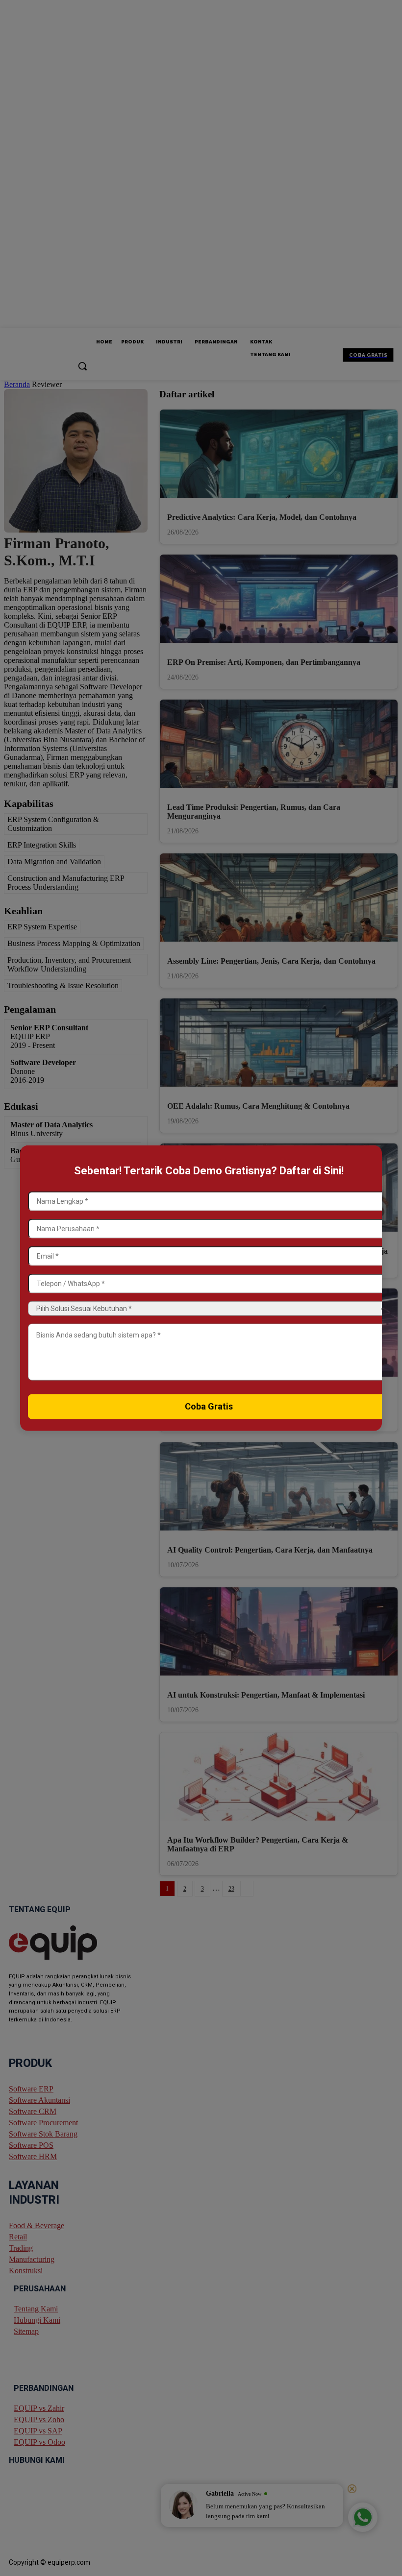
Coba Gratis (209, 1406)
